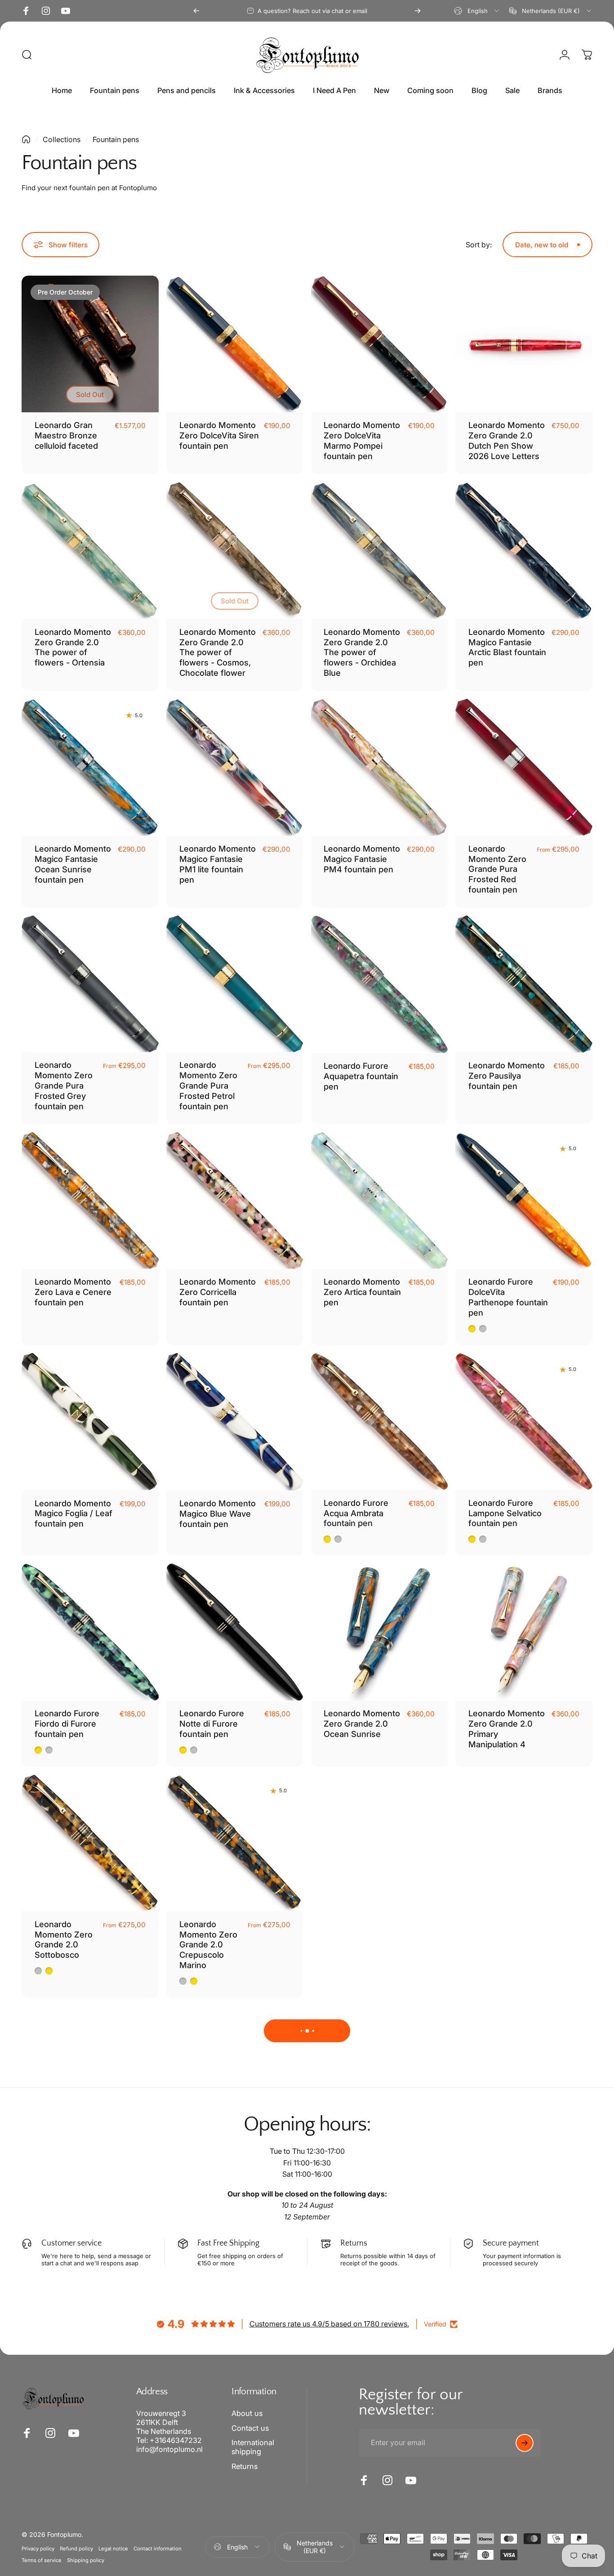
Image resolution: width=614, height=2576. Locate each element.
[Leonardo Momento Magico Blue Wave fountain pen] (235, 1422)
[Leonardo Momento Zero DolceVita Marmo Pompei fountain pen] (380, 344)
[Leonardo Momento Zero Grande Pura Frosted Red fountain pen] (524, 767)
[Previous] (196, 11)
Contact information (158, 2549)
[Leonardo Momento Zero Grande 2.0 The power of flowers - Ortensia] (90, 551)
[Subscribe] (525, 2443)
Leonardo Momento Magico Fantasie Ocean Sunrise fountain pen (73, 864)
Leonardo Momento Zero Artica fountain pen (362, 1292)
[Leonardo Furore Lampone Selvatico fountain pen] (524, 1422)
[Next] (418, 11)
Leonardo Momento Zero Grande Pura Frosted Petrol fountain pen (208, 1085)
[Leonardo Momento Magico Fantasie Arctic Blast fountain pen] (524, 551)
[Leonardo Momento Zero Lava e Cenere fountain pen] (90, 1201)
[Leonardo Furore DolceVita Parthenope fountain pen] (524, 1201)
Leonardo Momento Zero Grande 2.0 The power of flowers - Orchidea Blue (362, 652)
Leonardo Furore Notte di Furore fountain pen (212, 1723)
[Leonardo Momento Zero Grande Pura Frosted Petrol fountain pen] (235, 984)
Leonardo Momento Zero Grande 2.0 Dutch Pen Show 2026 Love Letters (507, 440)
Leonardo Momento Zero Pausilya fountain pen (507, 1076)
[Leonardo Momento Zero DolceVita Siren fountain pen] (235, 344)
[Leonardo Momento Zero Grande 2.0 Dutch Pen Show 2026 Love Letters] (524, 344)
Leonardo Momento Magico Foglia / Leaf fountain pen (73, 1513)
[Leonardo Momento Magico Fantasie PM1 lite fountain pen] (235, 767)
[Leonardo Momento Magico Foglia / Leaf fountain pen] (90, 1422)
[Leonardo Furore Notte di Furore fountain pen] (235, 1632)
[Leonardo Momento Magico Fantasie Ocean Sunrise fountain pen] (90, 767)
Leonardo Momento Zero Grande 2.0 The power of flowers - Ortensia (73, 647)
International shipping (253, 2447)
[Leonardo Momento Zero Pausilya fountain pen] (524, 984)
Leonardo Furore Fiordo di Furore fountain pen (67, 1723)
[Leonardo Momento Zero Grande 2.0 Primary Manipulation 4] (524, 1632)
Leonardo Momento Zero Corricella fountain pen (218, 1292)
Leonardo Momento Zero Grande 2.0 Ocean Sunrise (362, 1723)
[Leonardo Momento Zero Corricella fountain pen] (235, 1201)
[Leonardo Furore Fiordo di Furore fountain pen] (90, 1632)
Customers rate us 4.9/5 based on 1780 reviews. (329, 2324)
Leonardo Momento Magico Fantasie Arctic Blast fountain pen (507, 647)
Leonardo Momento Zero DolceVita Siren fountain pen (219, 435)
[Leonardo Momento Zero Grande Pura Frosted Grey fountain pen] (90, 984)
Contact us (250, 2428)
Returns (245, 2466)
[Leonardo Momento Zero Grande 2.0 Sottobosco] (90, 1843)
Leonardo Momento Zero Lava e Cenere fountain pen (73, 1292)
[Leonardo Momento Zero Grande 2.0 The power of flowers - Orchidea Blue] (380, 551)
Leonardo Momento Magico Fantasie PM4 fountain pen (362, 859)
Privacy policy (38, 2549)
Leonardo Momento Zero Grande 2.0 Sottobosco (64, 1940)
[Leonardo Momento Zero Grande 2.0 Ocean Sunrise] (380, 1632)
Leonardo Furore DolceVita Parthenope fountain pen (508, 1297)
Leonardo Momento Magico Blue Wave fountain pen (218, 1513)
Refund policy (76, 2549)
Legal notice (113, 2549)
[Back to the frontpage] (26, 139)
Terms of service (42, 2560)
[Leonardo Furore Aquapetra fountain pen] (380, 984)
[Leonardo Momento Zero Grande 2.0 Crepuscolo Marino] (235, 1843)
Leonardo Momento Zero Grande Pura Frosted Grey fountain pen (64, 1085)
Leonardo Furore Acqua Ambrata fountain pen (356, 1513)
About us (247, 2413)
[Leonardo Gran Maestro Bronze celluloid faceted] (90, 344)
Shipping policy (86, 2560)
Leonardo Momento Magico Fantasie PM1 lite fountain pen (218, 864)
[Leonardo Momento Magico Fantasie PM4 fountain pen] (380, 767)
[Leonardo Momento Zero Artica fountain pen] (380, 1201)
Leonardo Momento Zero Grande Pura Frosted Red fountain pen (497, 869)
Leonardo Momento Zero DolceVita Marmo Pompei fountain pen (362, 440)
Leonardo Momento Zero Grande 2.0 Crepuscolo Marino (208, 1945)
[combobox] (477, 11)
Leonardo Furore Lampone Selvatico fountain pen (505, 1513)
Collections (62, 139)
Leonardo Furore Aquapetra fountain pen (361, 1076)
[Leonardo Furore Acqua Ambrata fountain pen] (380, 1422)
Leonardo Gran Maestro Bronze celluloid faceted (66, 435)
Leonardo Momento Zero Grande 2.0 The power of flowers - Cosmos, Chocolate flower (218, 652)
